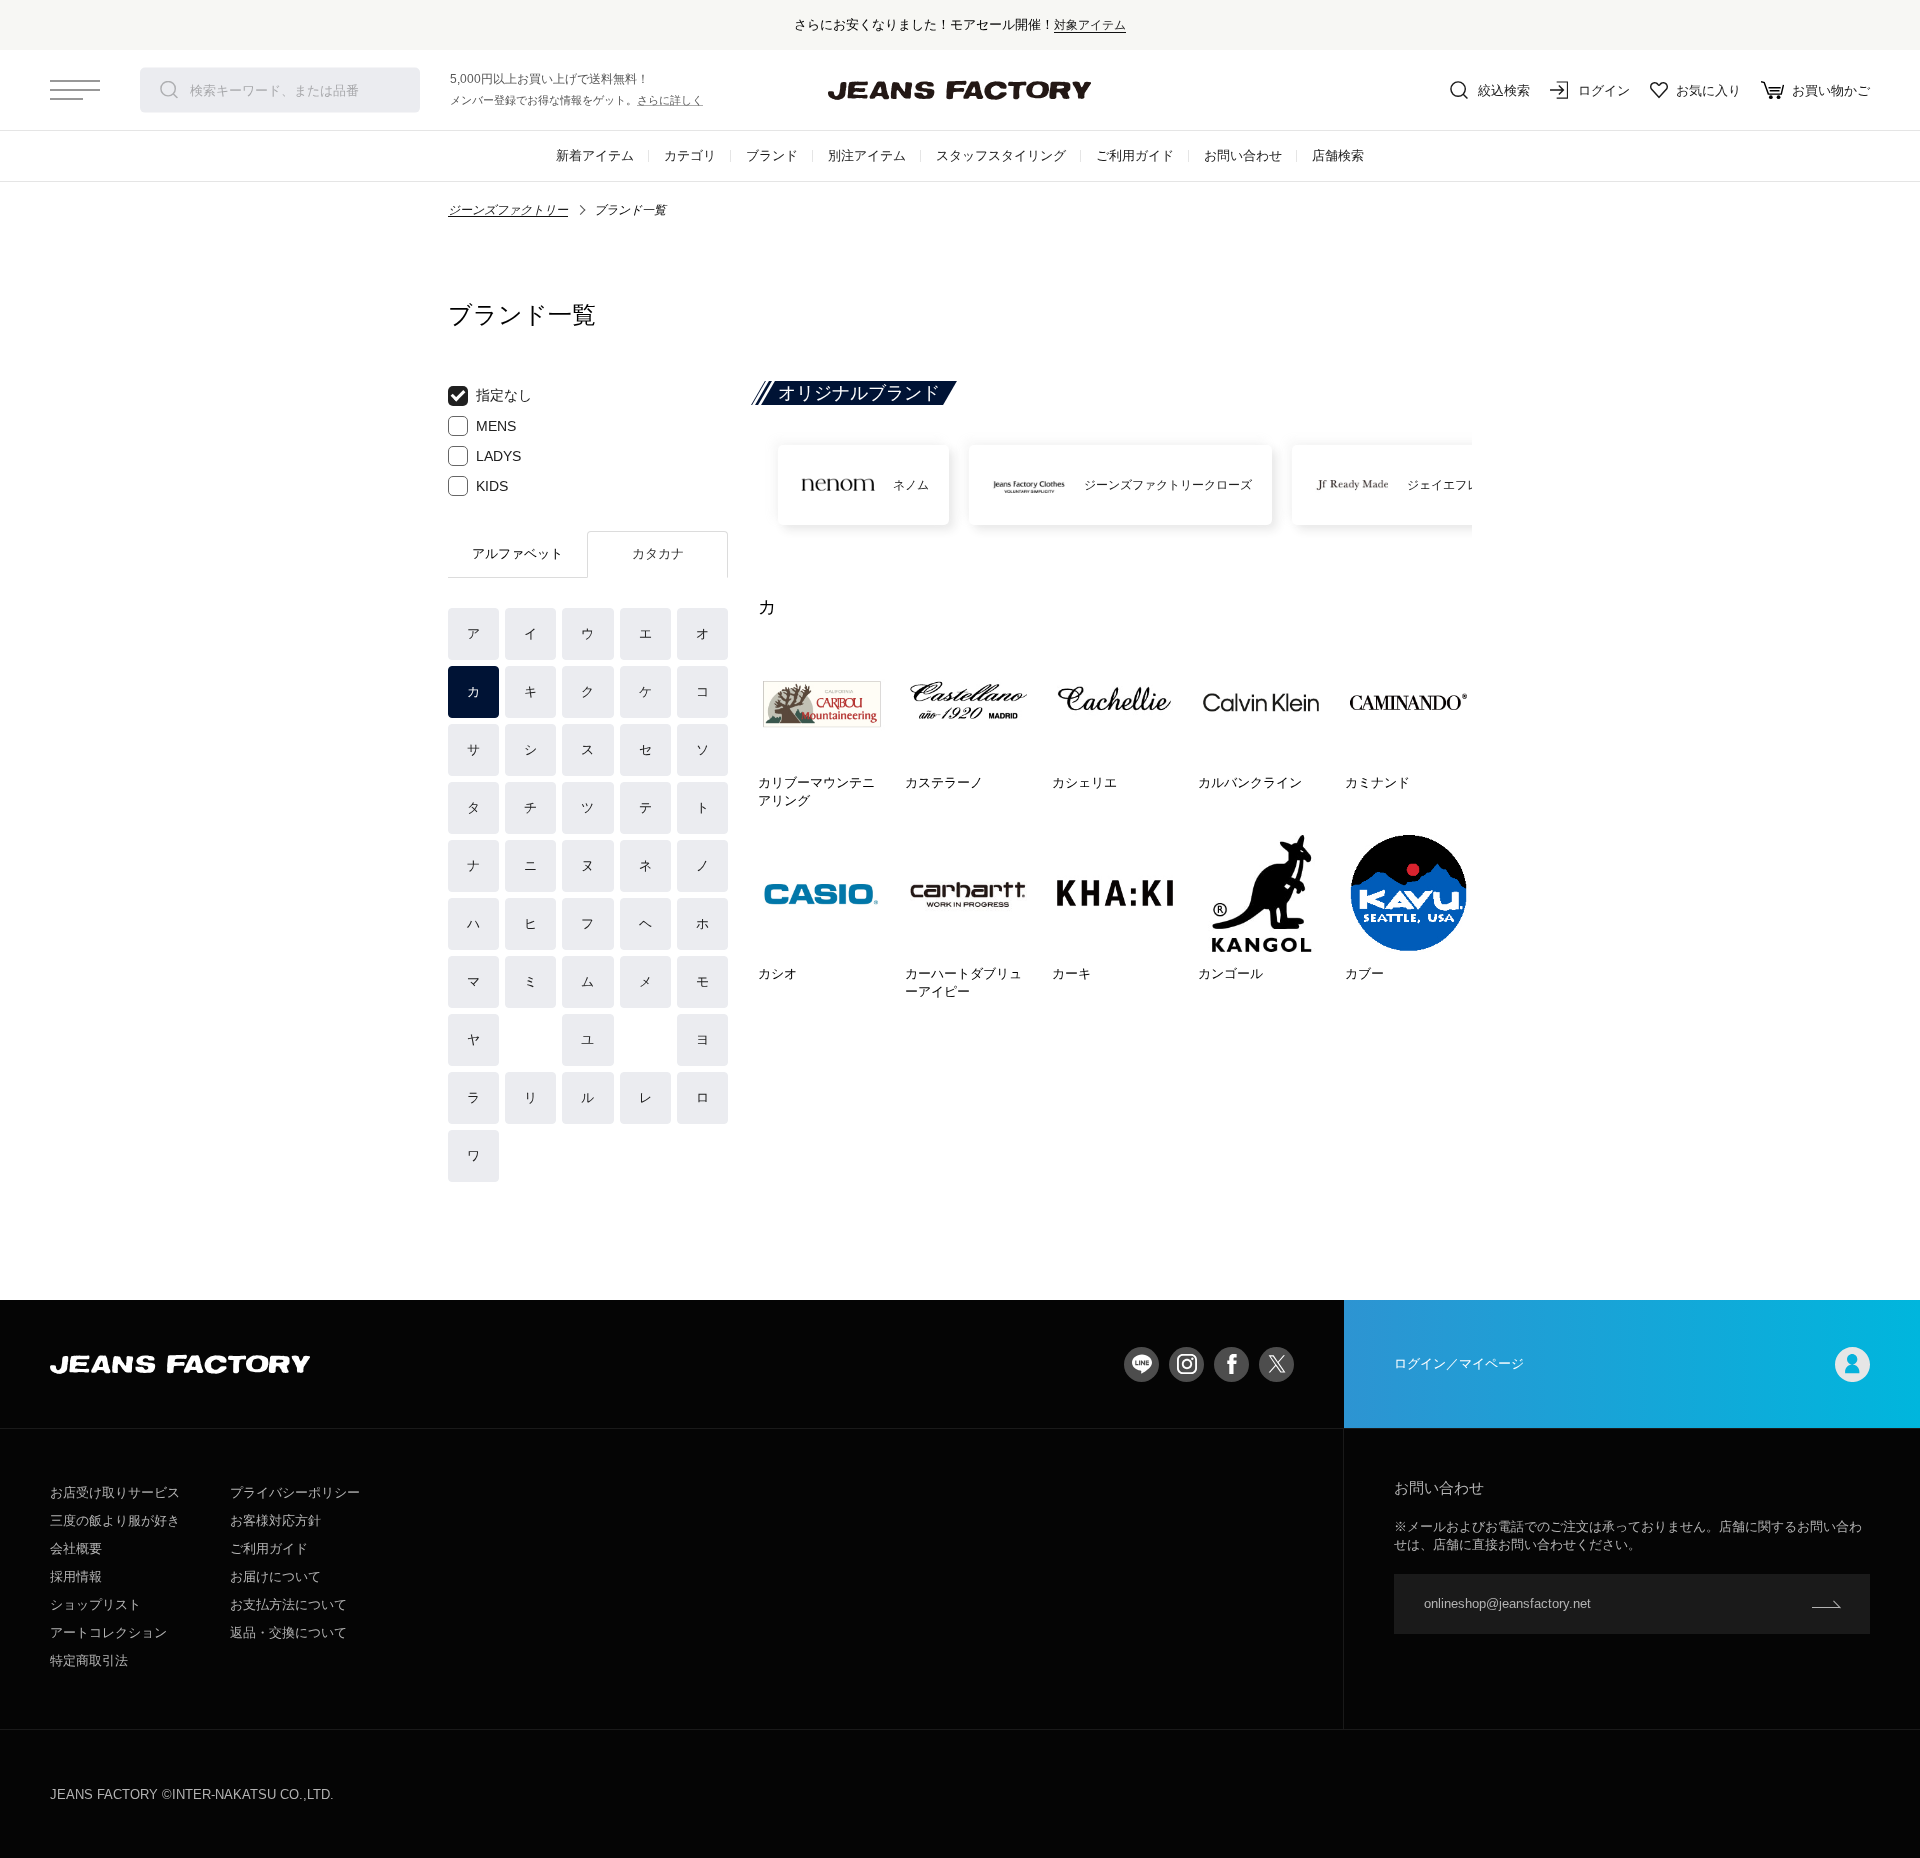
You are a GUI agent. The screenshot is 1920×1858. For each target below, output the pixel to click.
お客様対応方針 (275, 1520)
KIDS (492, 486)
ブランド (772, 155)
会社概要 (76, 1548)
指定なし (504, 395)
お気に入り (1708, 90)
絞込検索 (1504, 90)
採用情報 (76, 1576)
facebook (1231, 1364)
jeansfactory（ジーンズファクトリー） (960, 90)
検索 (169, 90)
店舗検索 (1338, 155)
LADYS (498, 456)
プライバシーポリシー (295, 1492)
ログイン (1604, 90)
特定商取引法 (89, 1660)
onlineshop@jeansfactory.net (1507, 1603)
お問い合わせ (1243, 155)
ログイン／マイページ (1459, 1363)
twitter (1276, 1364)
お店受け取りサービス (115, 1492)
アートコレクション (108, 1632)
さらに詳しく (670, 100)
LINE (1141, 1364)
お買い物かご (1831, 90)
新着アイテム (595, 155)
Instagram (1186, 1364)
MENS (496, 426)
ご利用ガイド (1135, 155)
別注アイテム (867, 155)
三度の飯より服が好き (115, 1520)
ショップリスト (95, 1604)
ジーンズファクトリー (508, 210)
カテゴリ (690, 155)
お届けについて (275, 1576)
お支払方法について (288, 1604)
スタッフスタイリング (1001, 155)
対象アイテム (1090, 24)
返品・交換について (288, 1632)
